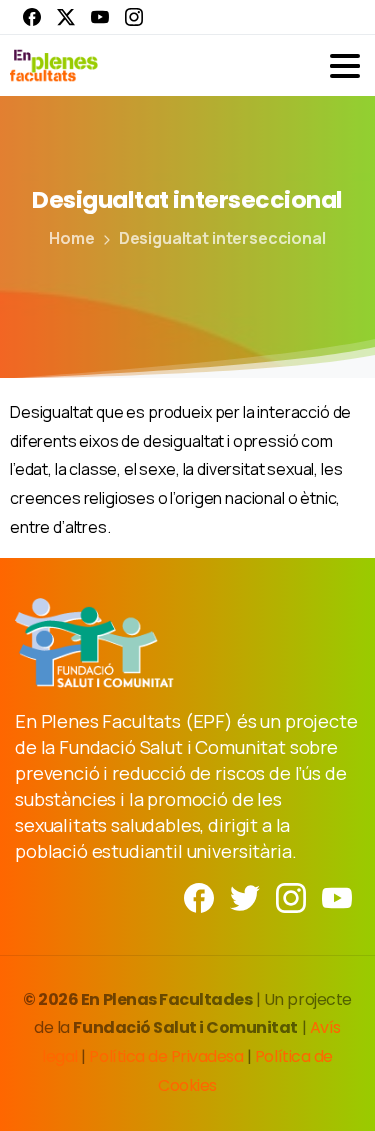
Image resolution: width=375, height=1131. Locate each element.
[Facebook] (32, 17)
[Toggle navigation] (345, 66)
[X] (66, 17)
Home (71, 238)
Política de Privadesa (166, 1056)
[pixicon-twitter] (245, 896)
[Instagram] (134, 17)
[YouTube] (100, 17)
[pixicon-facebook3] (199, 896)
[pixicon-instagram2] (291, 896)
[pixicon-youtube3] (337, 896)
